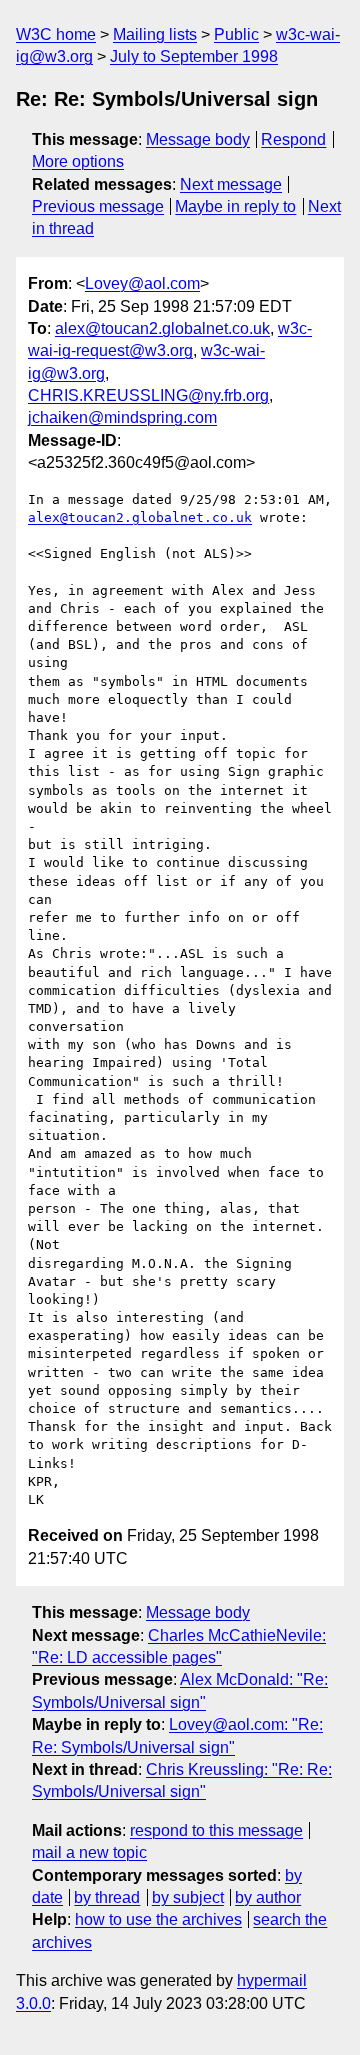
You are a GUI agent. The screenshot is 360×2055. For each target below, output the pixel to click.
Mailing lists (155, 34)
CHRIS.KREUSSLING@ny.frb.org (148, 395)
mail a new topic (89, 1852)
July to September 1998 (194, 56)
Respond (293, 139)
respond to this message (216, 1830)
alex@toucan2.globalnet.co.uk (162, 328)
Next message (231, 184)
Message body (198, 139)
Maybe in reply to (235, 206)
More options (78, 161)
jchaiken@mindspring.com (122, 417)
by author (268, 1897)
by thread (107, 1897)
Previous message (98, 206)
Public (236, 34)
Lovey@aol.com (142, 283)
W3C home (56, 34)
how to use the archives (158, 1919)
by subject (188, 1897)
